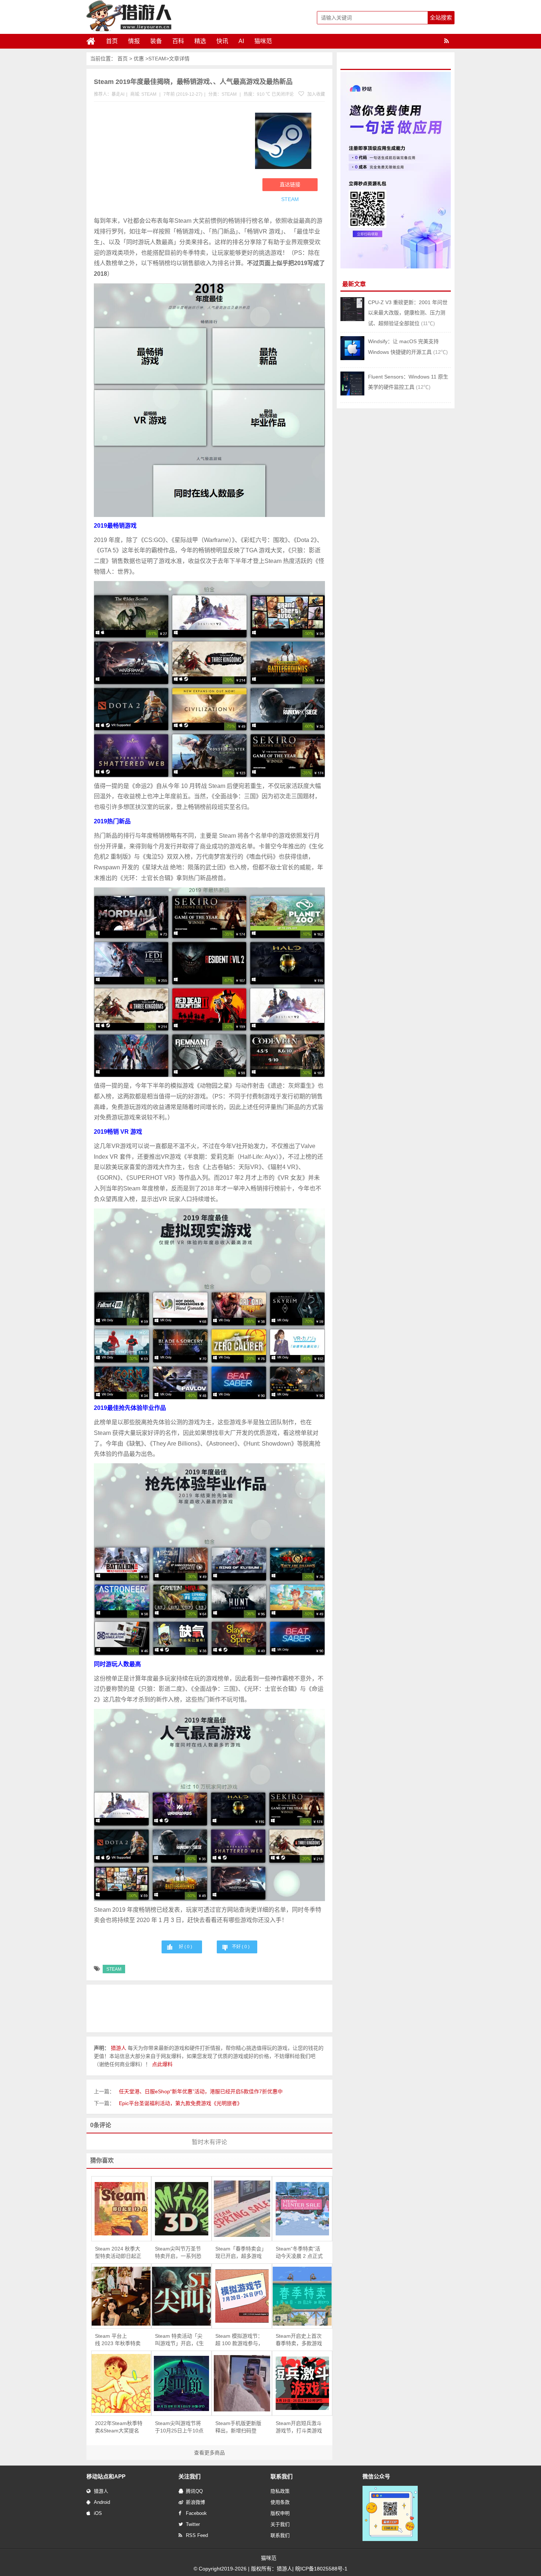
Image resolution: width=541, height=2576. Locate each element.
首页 (112, 41)
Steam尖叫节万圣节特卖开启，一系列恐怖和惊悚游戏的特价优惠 (178, 2253)
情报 (134, 41)
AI (241, 41)
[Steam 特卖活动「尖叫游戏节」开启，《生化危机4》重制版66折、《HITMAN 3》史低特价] (181, 2296)
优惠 (139, 59)
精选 (200, 41)
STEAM (157, 59)
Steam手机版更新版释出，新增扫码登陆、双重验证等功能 (238, 2427)
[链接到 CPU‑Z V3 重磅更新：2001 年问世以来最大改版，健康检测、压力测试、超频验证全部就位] (352, 319)
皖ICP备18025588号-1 (321, 2569)
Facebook (196, 2513)
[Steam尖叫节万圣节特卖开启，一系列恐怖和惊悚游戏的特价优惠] (181, 2209)
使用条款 (280, 2502)
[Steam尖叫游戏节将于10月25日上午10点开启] (181, 2383)
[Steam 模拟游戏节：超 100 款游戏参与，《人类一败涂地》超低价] (242, 2296)
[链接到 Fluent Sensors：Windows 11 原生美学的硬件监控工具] (352, 394)
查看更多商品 (209, 2453)
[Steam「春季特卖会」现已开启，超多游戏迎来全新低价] (242, 2209)
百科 (178, 41)
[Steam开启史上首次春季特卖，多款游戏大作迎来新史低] (302, 2296)
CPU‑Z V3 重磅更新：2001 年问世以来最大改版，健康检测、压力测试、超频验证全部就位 (408, 313)
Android (102, 2502)
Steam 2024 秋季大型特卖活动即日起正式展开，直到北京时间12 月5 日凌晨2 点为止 (119, 2253)
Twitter (193, 2524)
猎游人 (101, 2491)
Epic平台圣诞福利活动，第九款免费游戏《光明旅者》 (181, 2103)
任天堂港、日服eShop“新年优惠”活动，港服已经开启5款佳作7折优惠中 (201, 2091)
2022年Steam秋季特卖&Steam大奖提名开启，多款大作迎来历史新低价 (119, 2427)
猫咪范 (263, 41)
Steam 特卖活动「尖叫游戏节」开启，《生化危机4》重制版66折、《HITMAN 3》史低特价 (179, 2340)
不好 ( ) (241, 1947)
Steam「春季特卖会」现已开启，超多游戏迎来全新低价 (240, 2253)
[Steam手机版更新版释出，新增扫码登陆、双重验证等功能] (242, 2383)
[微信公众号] (390, 2540)
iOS (98, 2513)
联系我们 (280, 2535)
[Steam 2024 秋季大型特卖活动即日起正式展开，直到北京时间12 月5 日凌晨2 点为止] (121, 2209)
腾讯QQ (194, 2491)
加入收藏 (316, 94)
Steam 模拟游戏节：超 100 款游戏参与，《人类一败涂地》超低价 (239, 2340)
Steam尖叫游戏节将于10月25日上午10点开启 (179, 2427)
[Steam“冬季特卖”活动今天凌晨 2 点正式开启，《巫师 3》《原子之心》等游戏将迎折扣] (302, 2209)
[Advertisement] (171, 161)
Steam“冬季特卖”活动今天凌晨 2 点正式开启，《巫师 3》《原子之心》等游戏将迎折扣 (299, 2253)
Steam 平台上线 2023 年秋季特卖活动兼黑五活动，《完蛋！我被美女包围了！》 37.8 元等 (119, 2340)
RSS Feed (197, 2535)
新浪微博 (195, 2502)
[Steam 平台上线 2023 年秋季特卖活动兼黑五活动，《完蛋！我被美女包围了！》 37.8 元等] (121, 2296)
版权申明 (280, 2513)
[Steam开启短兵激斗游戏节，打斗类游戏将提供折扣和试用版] (302, 2383)
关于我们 (280, 2524)
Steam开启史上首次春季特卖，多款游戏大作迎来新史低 (299, 2340)
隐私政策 (280, 2491)
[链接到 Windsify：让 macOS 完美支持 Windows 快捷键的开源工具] (352, 358)
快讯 (222, 41)
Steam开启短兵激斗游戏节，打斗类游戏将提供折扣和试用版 (299, 2427)
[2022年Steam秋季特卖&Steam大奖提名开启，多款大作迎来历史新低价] (121, 2383)
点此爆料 (162, 2064)
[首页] (94, 41)
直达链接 (290, 184)
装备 (156, 41)
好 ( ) (185, 1947)
